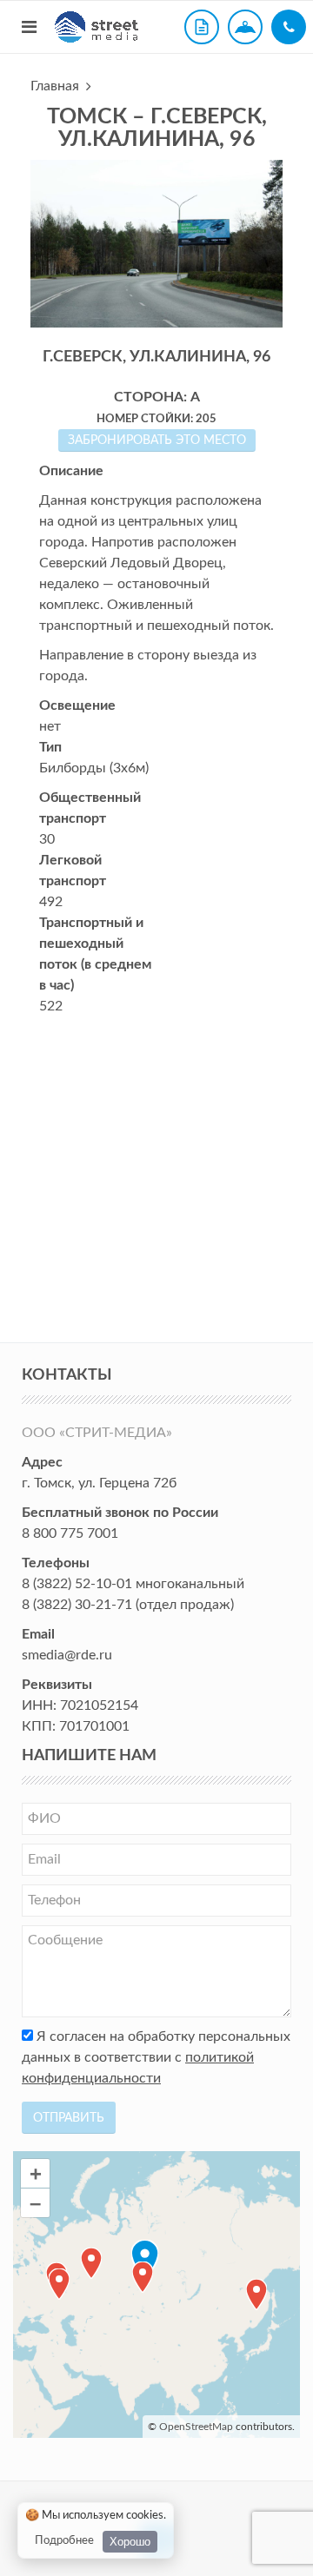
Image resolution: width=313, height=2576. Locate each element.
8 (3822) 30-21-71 (77, 1605)
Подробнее (64, 2541)
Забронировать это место (157, 440)
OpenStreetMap (196, 2427)
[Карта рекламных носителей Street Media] (245, 27)
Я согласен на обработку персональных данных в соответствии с (156, 2057)
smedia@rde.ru (67, 1655)
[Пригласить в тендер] (202, 27)
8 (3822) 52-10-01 (77, 1584)
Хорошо (130, 2542)
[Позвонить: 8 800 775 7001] (289, 27)
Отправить (69, 2118)
